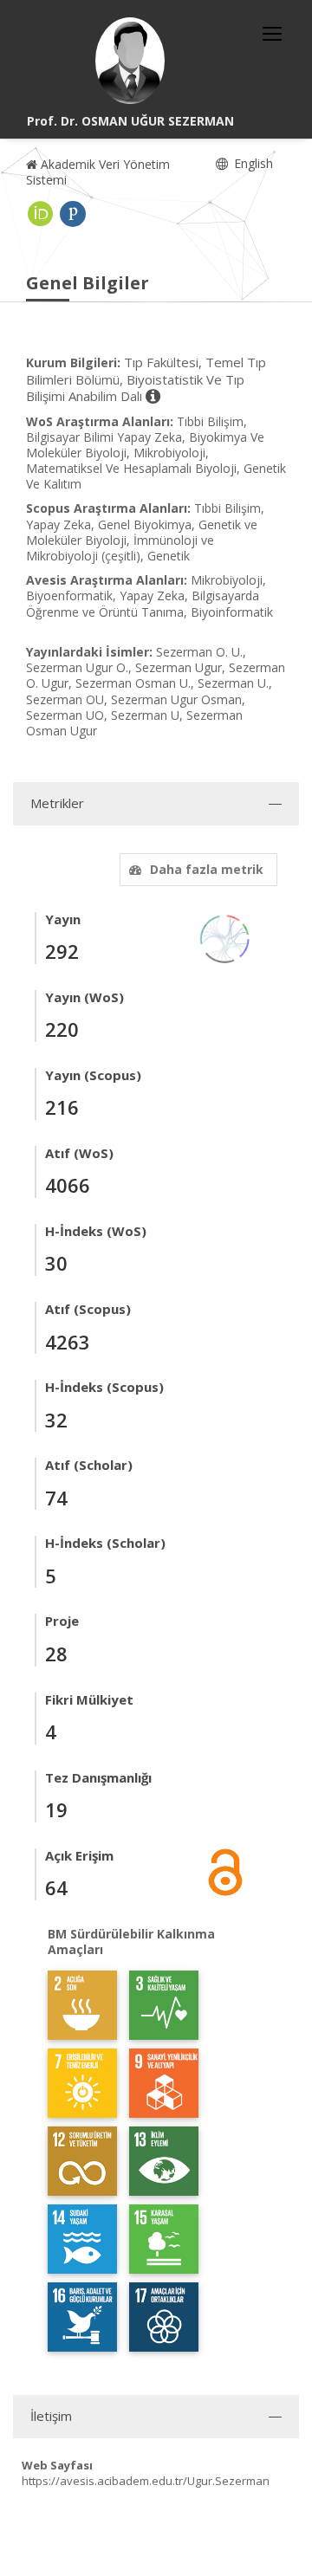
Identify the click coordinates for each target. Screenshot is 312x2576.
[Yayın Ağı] (225, 938)
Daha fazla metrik (207, 869)
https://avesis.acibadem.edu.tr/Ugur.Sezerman (146, 2481)
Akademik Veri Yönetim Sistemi (98, 172)
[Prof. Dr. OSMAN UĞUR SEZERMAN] (130, 61)
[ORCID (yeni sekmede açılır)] (41, 214)
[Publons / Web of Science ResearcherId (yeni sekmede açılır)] (73, 214)
